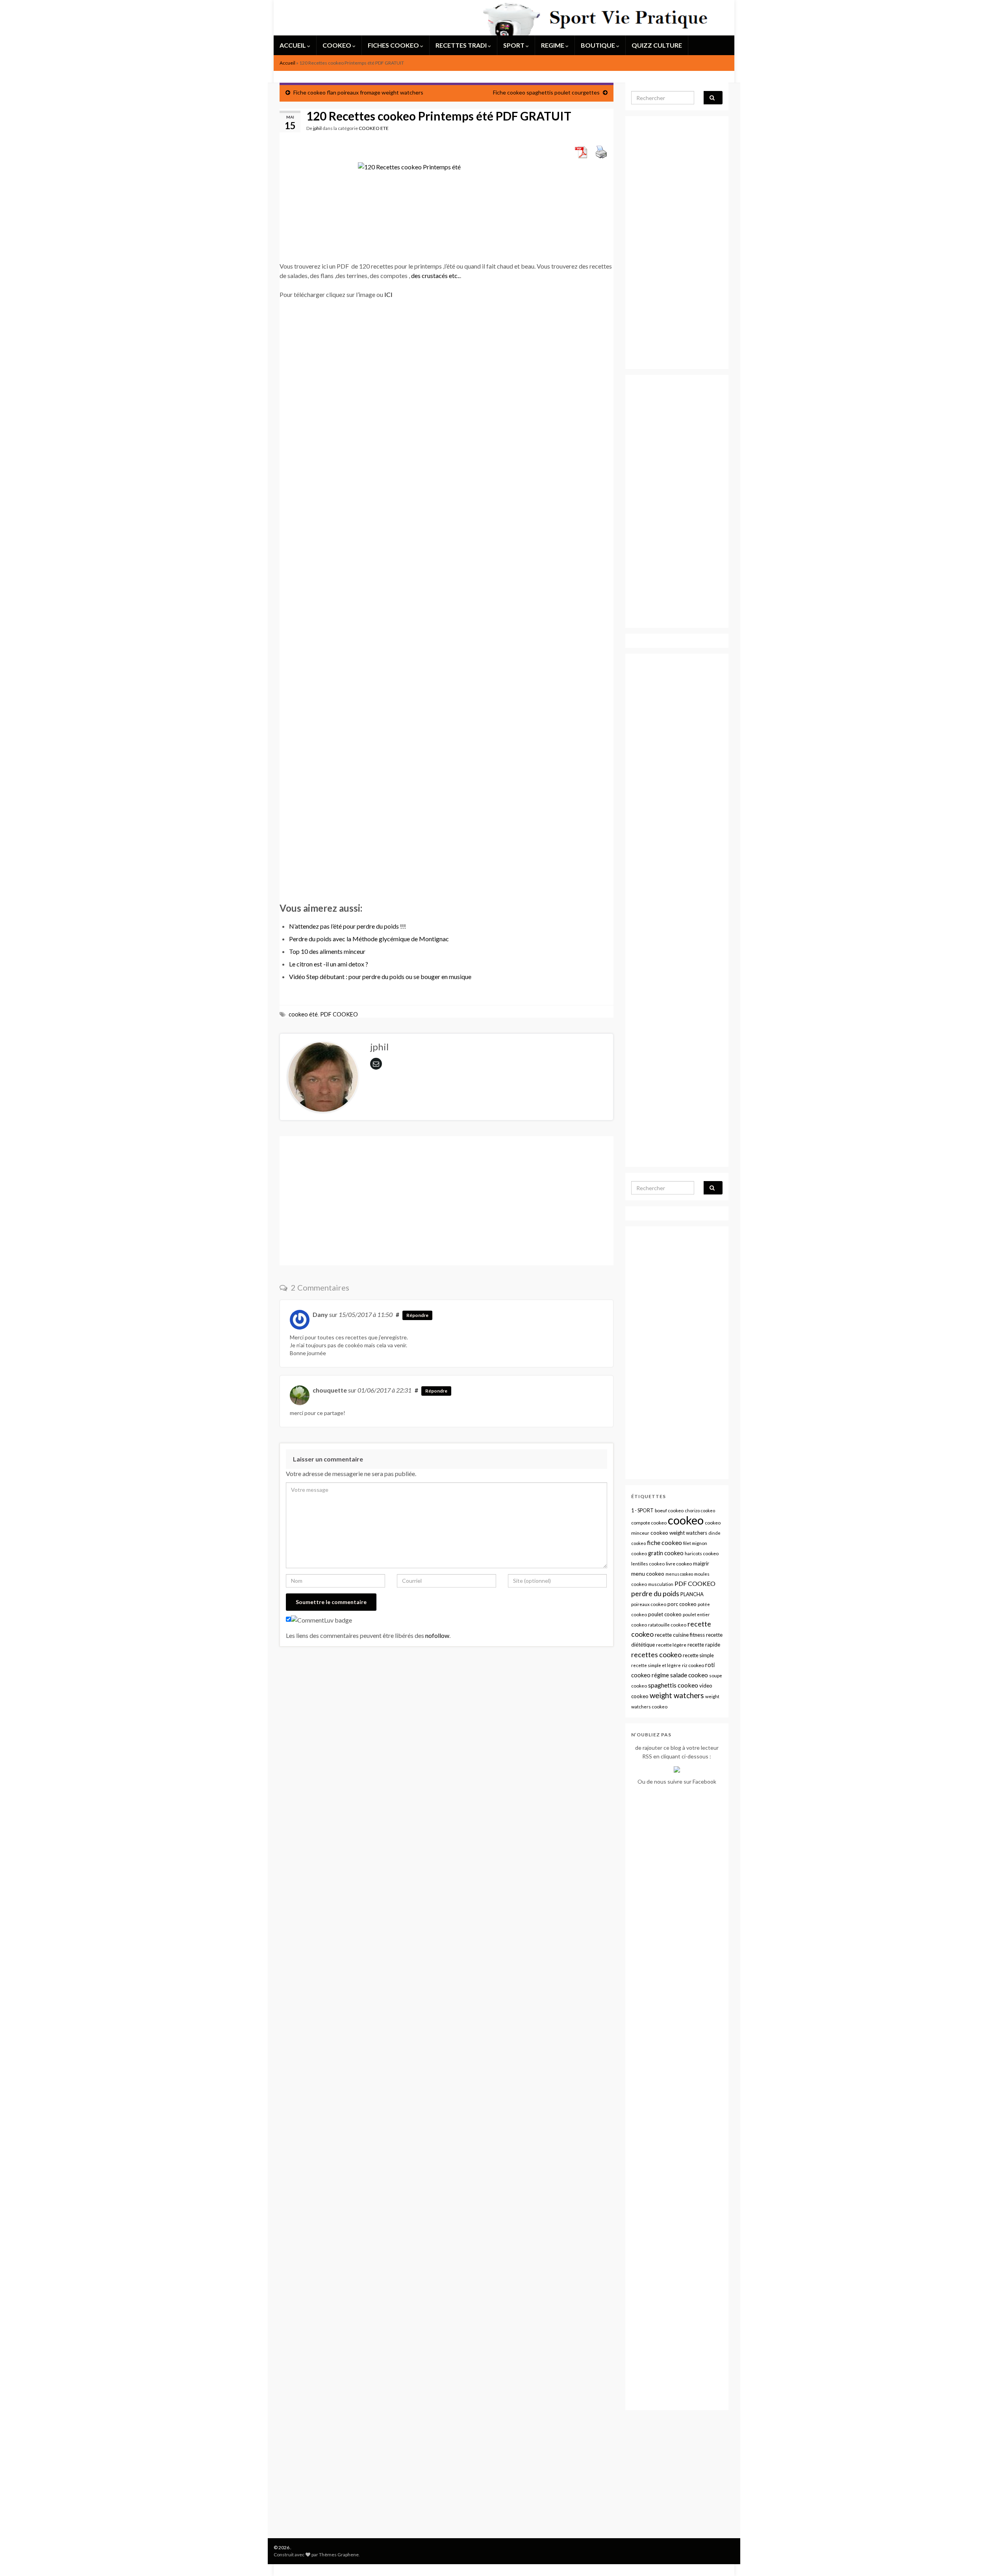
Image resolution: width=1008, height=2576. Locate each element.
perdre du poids (655, 1594)
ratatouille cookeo (667, 1625)
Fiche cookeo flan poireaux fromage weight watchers (358, 92)
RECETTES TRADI (462, 45)
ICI (388, 294)
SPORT (514, 45)
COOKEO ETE (374, 128)
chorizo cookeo (700, 1511)
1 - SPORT (642, 1511)
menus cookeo (679, 1574)
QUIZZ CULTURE (657, 45)
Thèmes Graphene (339, 2555)
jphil (317, 128)
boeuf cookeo (669, 1511)
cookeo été (303, 1014)
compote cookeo (649, 1523)
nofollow (437, 1635)
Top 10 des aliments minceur (327, 951)
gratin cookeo (666, 1553)
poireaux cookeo (649, 1604)
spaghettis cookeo (673, 1685)
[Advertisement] (423, 336)
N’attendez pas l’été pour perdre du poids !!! (347, 926)
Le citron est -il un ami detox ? (329, 964)
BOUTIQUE (598, 45)
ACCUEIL (293, 45)
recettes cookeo (656, 1654)
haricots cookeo (702, 1553)
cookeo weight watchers (679, 1533)
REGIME (553, 45)
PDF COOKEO (339, 1014)
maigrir (701, 1563)
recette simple (698, 1655)
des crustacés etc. (435, 275)
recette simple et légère (656, 1665)
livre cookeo (679, 1564)
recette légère (671, 1645)
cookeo (686, 1520)
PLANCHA (692, 1594)
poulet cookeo (665, 1614)
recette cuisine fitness (680, 1635)
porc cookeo (682, 1604)
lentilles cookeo (648, 1564)
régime (660, 1675)
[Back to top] (990, 2558)
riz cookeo (693, 1665)
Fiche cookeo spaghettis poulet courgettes (546, 92)
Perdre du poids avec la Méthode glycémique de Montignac (369, 939)
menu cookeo (648, 1574)
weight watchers (677, 1695)
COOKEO (337, 45)
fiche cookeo (664, 1542)
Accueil (287, 63)
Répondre (417, 1315)
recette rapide (704, 1645)
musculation (661, 1584)
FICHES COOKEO (394, 45)
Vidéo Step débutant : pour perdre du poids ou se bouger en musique (380, 976)
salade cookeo (689, 1675)
